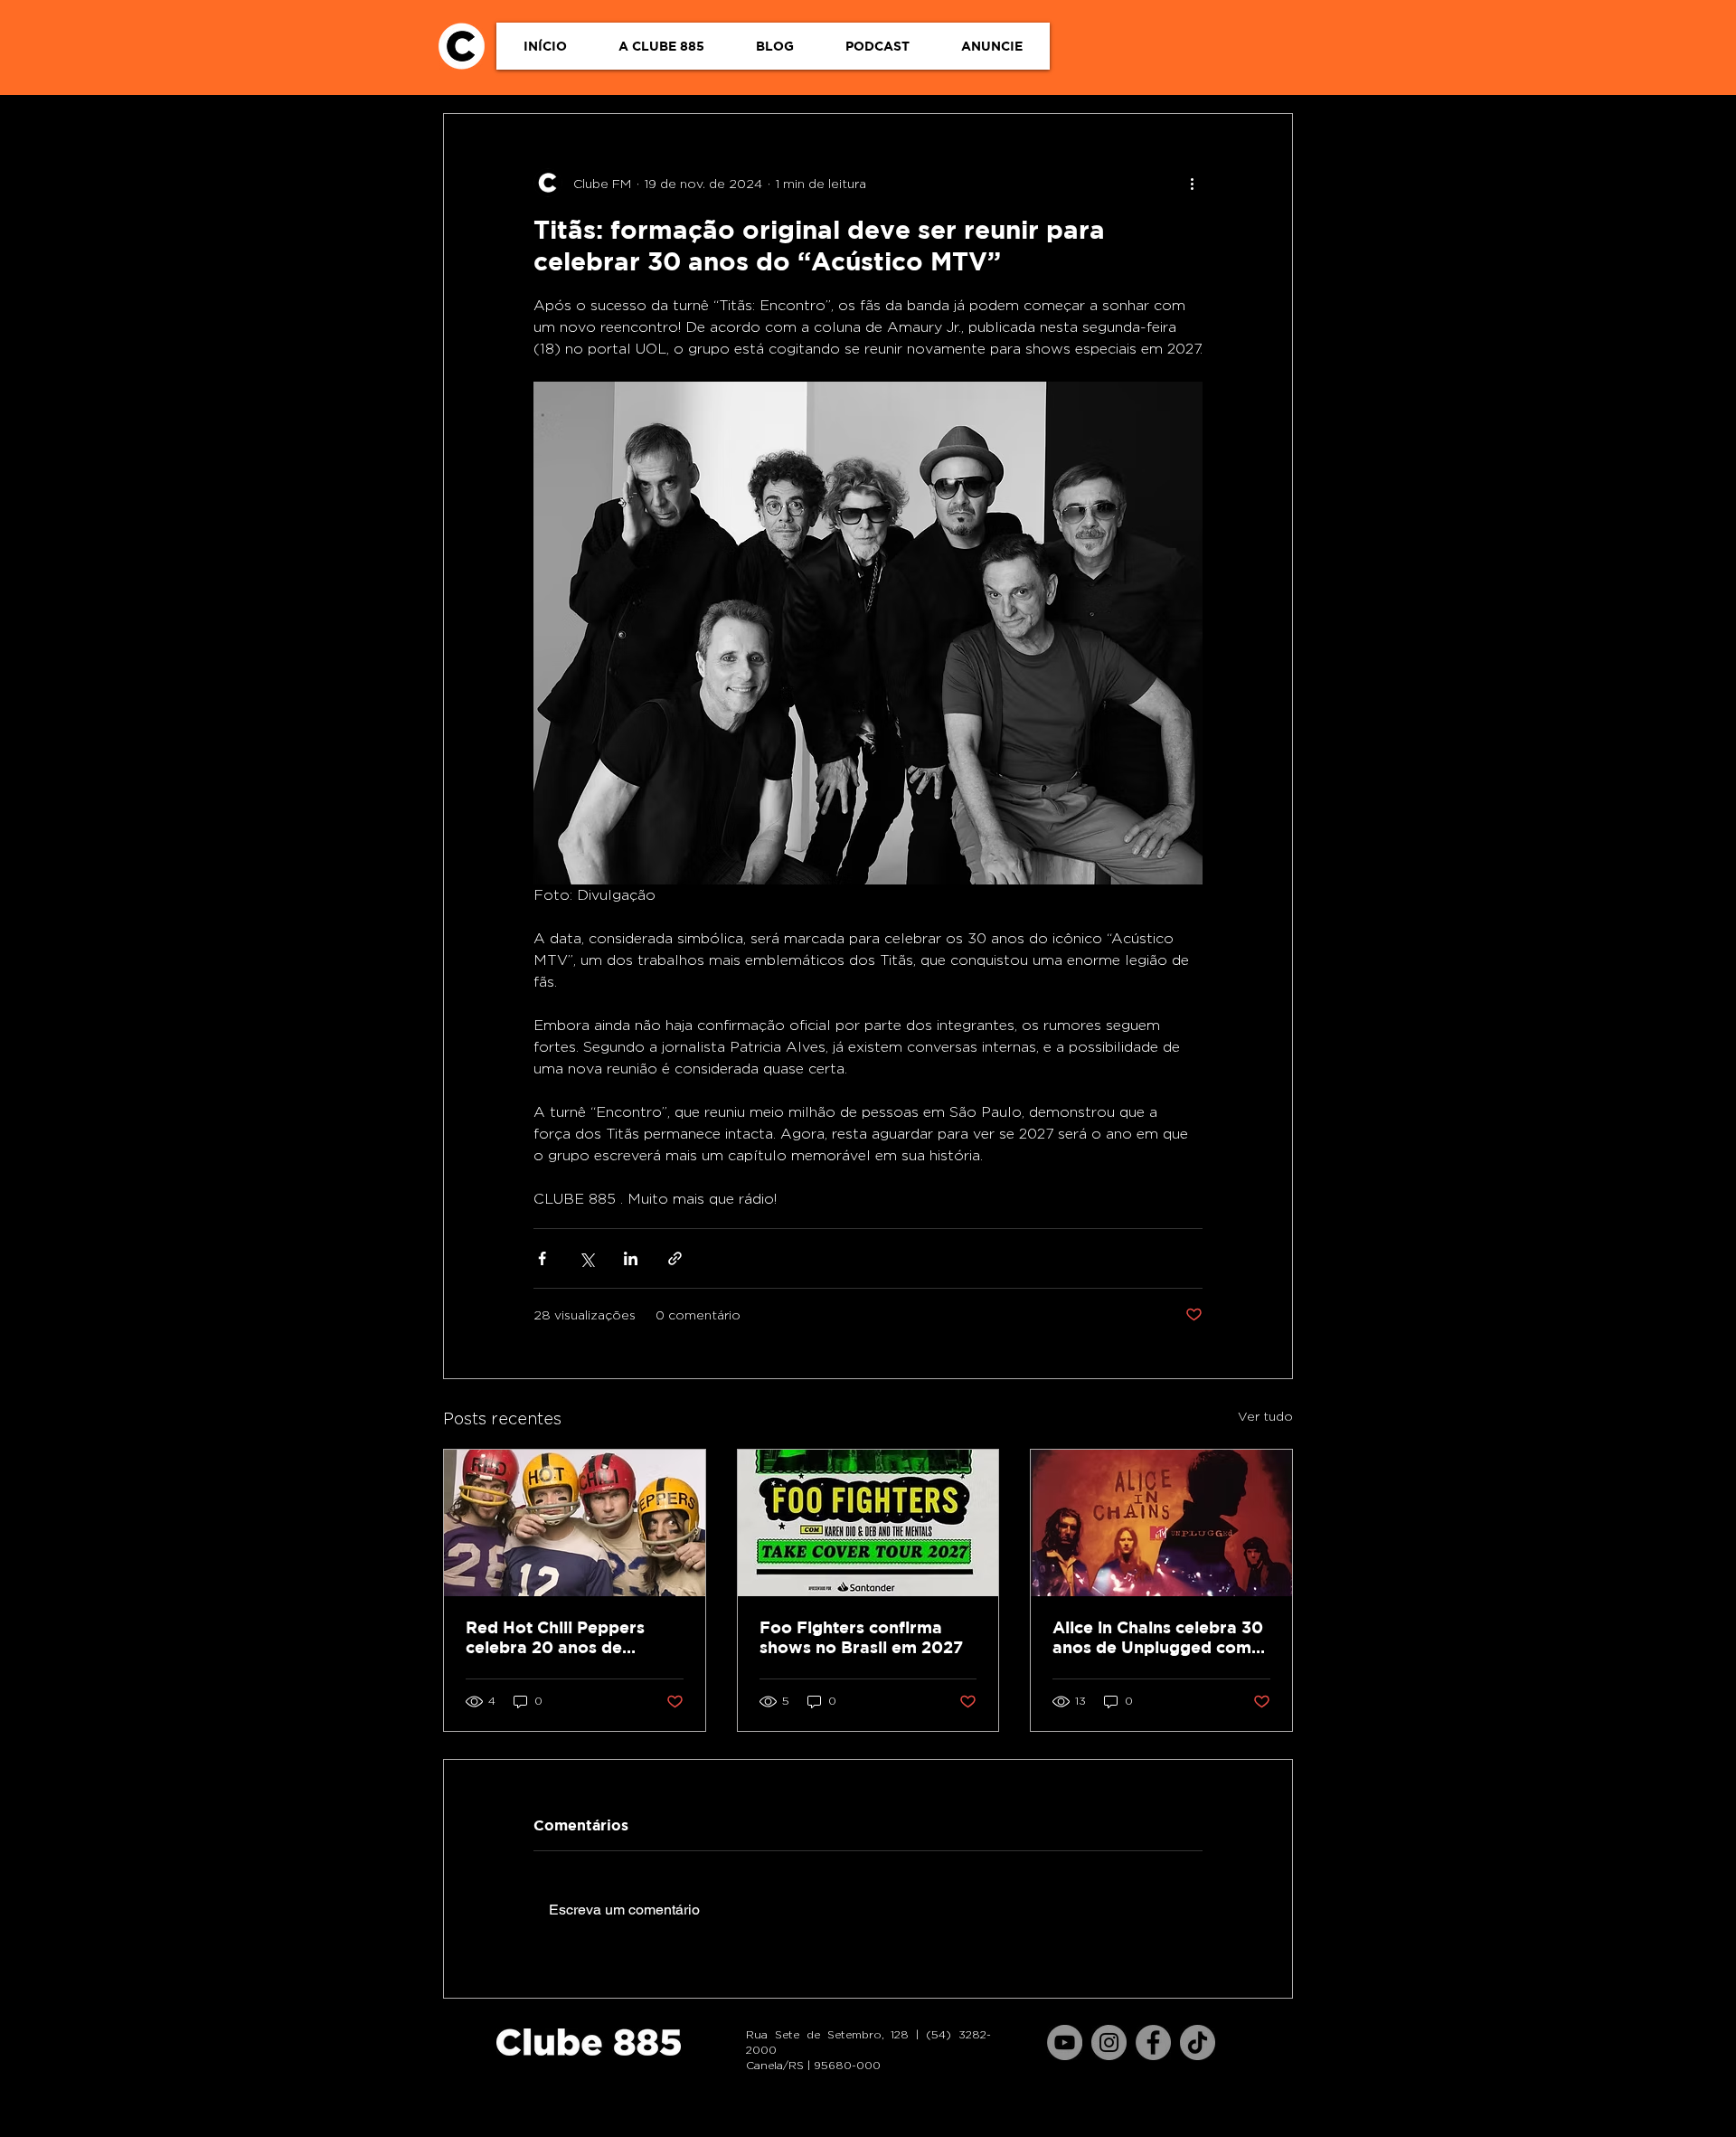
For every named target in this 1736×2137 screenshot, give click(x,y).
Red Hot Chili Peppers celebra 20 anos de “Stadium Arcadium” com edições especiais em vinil (571, 1638)
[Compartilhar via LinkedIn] (631, 1258)
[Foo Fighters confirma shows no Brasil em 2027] (868, 1523)
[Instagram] (1109, 2042)
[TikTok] (1198, 2042)
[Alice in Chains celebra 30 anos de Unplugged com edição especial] (1161, 1523)
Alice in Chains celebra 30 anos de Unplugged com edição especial (1158, 1638)
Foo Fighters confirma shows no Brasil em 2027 (861, 1637)
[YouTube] (1065, 2042)
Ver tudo (1265, 1416)
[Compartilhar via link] (675, 1258)
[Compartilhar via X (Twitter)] (586, 1258)
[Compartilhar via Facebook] (542, 1258)
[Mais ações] (1192, 183)
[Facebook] (1153, 2042)
